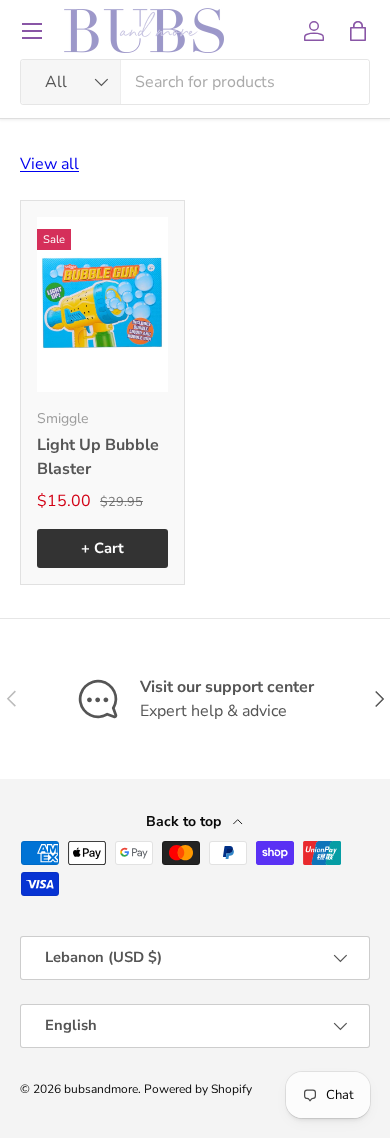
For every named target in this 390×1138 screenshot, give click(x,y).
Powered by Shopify (198, 1089)
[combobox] (195, 82)
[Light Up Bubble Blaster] (102, 304)
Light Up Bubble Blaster (98, 457)
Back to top (185, 821)
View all (49, 164)
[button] (358, 31)
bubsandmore (101, 1089)
